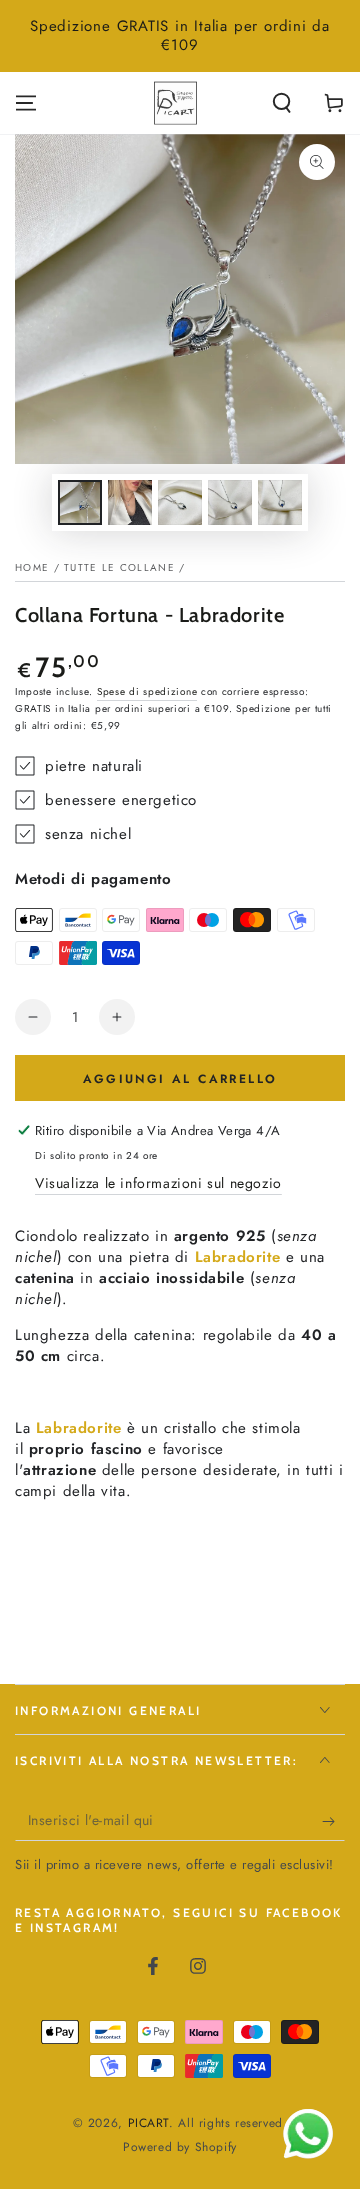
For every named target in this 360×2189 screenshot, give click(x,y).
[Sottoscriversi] (333, 1821)
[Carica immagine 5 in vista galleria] (280, 502)
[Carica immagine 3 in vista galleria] (180, 502)
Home (32, 567)
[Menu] (26, 103)
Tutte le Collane (119, 567)
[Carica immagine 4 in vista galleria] (230, 502)
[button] (282, 103)
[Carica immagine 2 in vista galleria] (130, 502)
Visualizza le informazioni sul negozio (158, 1183)
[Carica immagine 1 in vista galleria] (80, 502)
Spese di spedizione (147, 691)
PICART (149, 2123)
